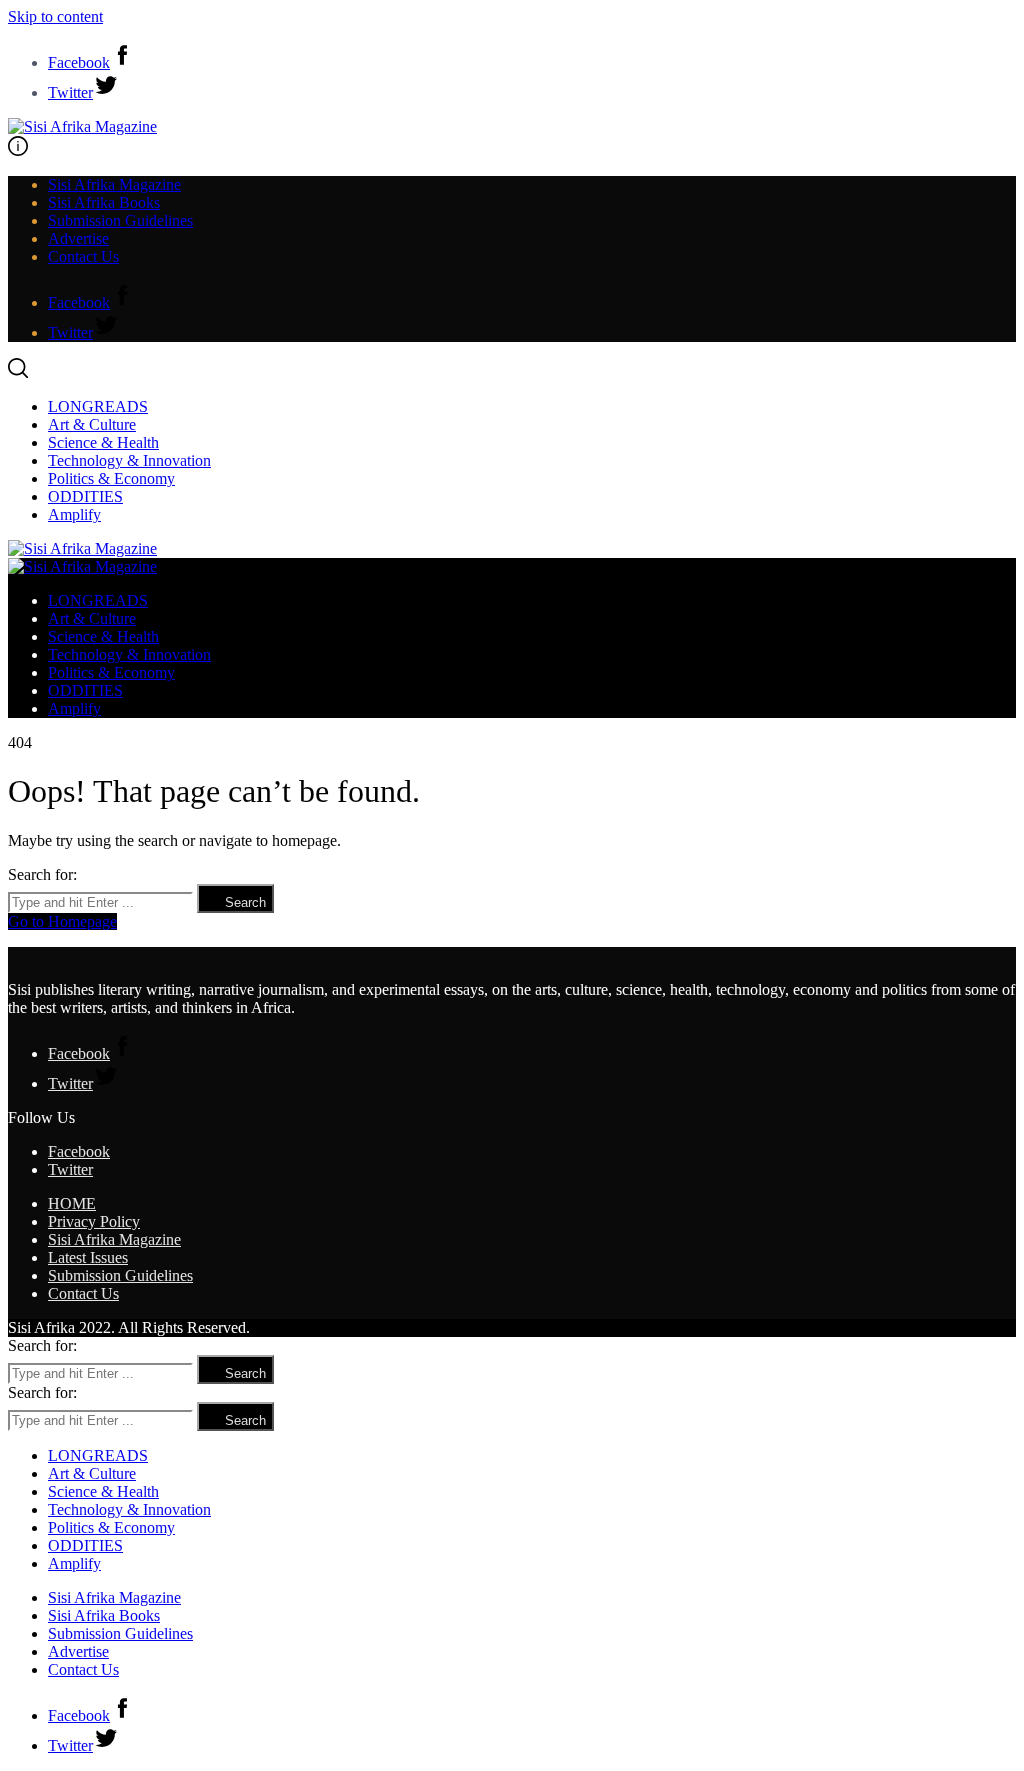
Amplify (74, 514)
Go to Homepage (62, 921)
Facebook (79, 1151)
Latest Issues (88, 1257)
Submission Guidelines (120, 220)
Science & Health (103, 442)
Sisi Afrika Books (104, 202)
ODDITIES (85, 496)
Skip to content (55, 16)
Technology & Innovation (129, 460)
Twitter (70, 1169)
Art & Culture (92, 424)
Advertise (78, 238)
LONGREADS (98, 406)
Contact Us (83, 256)
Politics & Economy (111, 478)
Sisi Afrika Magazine (114, 184)
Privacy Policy (94, 1221)
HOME (72, 1203)
